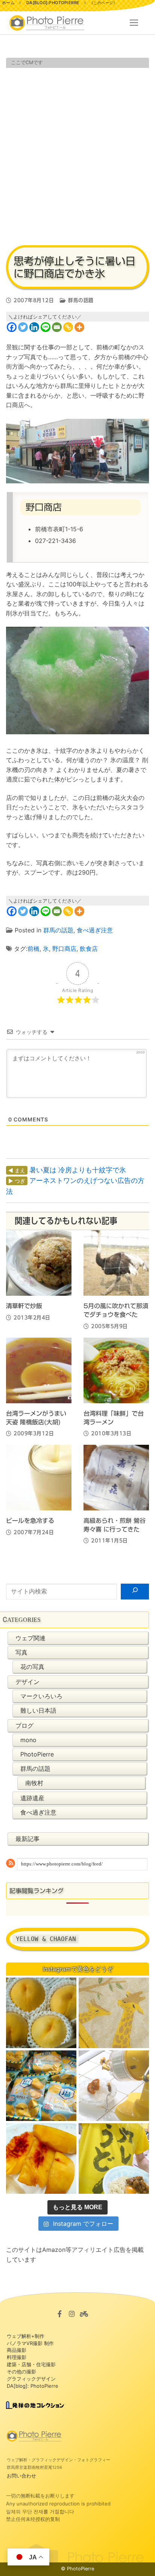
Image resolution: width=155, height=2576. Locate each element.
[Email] (57, 327)
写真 (21, 1652)
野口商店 (64, 949)
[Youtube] (84, 2314)
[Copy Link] (68, 327)
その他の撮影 (21, 2371)
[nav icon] (134, 23)
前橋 (33, 949)
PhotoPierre (37, 1754)
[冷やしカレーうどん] (114, 2158)
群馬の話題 (80, 300)
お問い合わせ (21, 2476)
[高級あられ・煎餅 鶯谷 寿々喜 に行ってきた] (116, 1478)
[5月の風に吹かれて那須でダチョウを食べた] (116, 1263)
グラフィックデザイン (31, 2379)
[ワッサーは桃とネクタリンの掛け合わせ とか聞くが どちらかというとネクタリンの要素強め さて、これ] (41, 2158)
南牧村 (34, 1783)
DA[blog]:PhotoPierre (53, 3)
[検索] (135, 1592)
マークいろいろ (41, 1696)
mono (28, 1740)
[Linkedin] (34, 327)
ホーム (8, 3)
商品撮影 (17, 2350)
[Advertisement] (77, 155)
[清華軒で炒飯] (39, 1263)
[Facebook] (12, 327)
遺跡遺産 (32, 1798)
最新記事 (27, 1839)
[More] (79, 327)
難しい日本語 (38, 1710)
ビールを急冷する (30, 1521)
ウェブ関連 (30, 1638)
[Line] (46, 327)
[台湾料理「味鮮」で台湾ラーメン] (116, 1370)
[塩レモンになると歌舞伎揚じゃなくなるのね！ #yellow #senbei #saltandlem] (41, 2086)
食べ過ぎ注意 (95, 930)
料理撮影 (17, 2357)
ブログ (24, 1726)
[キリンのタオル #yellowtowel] (114, 2013)
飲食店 (89, 949)
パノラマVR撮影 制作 (30, 2343)
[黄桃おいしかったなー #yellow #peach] (41, 2013)
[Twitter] (23, 327)
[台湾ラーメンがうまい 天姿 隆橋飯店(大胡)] (39, 1370)
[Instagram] (72, 2314)
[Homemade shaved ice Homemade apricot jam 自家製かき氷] (114, 2086)
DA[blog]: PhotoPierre (33, 2386)
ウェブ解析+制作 (26, 2336)
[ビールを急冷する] (39, 1478)
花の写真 (32, 1667)
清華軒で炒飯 (24, 1306)
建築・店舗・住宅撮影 (31, 2364)
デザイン (27, 1682)
